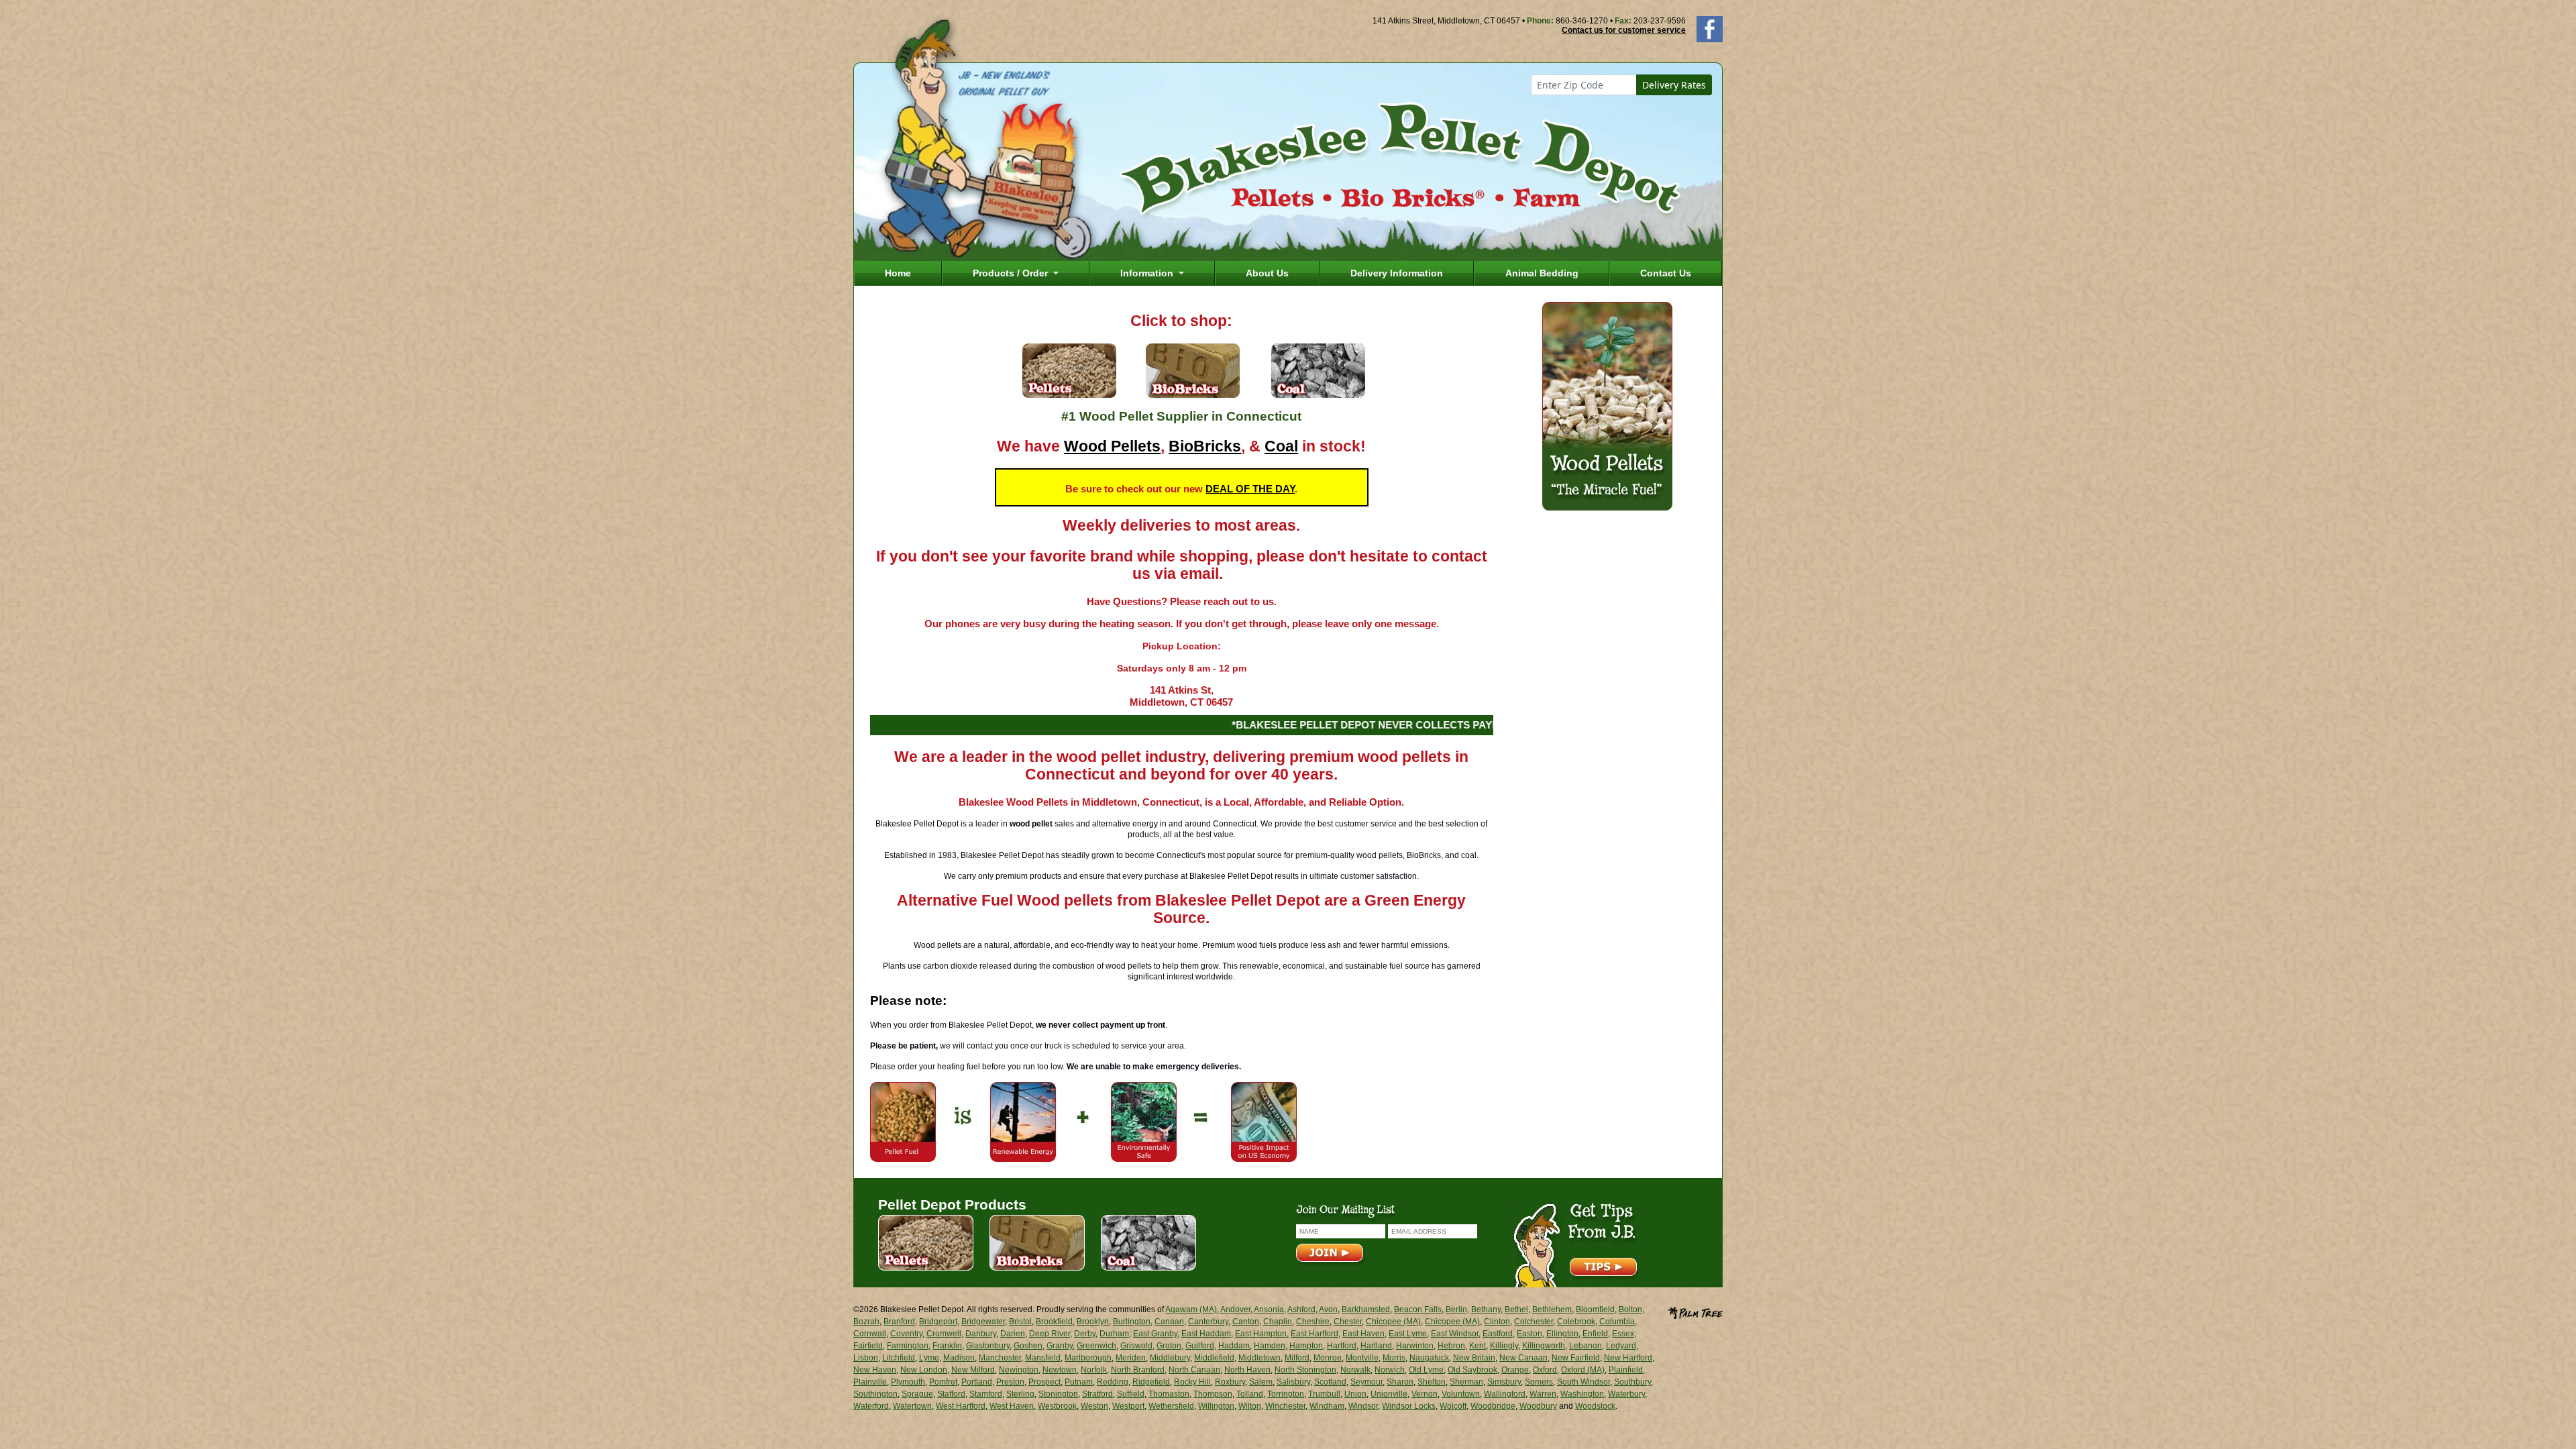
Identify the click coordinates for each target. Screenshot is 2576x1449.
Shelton (1432, 1382)
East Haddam (1206, 1334)
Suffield (1131, 1394)
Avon (1328, 1309)
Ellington (1562, 1334)
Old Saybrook (1472, 1370)
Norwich (1390, 1370)
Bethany (1486, 1309)
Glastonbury (988, 1346)
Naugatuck (1429, 1358)
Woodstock (1595, 1406)
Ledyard (1621, 1346)
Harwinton (1415, 1346)
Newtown (1060, 1370)
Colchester (1534, 1322)
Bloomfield (1595, 1309)
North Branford (1138, 1370)
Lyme (929, 1358)
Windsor (1363, 1406)
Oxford (1545, 1370)
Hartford (1342, 1346)
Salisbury (1293, 1382)
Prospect (1044, 1382)
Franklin (947, 1346)
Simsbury (1504, 1382)
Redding (1113, 1382)
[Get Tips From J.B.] (1575, 1244)
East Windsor (1455, 1334)
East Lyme (1408, 1334)
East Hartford (1314, 1334)
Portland (977, 1382)
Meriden (1131, 1358)
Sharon (1400, 1382)
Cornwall (870, 1334)
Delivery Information (1397, 273)
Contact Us (1666, 273)
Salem (1261, 1382)
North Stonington (1305, 1370)
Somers (1539, 1382)
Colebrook (1576, 1322)
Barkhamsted (1366, 1309)
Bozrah (866, 1322)
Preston (1010, 1382)
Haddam (1234, 1346)
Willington (1216, 1406)
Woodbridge (1493, 1406)
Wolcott (1453, 1406)
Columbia (1617, 1322)
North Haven (1247, 1370)
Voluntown (1461, 1394)
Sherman (1466, 1382)
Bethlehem (1552, 1309)
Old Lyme (1426, 1370)
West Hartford (961, 1406)
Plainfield (1626, 1370)
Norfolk (1094, 1370)
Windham (1327, 1406)
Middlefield (1214, 1358)
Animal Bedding (1542, 273)
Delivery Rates (1674, 85)
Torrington (1286, 1394)
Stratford (1097, 1394)
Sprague (917, 1394)
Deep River (1050, 1334)
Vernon (1425, 1394)
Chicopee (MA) (1393, 1322)
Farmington (908, 1346)
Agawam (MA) (1191, 1309)
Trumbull (1324, 1394)
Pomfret (943, 1382)
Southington (875, 1394)
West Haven (1012, 1406)
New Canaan (1523, 1358)
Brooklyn (1093, 1322)
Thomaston (1169, 1394)
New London (924, 1370)
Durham (1114, 1334)
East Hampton (1261, 1334)
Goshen (1028, 1346)
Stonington (1058, 1394)
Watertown (912, 1406)
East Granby (1155, 1334)
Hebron (1451, 1346)
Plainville (870, 1382)
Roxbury (1230, 1382)
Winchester (1285, 1406)
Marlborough (1088, 1358)
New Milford (973, 1370)
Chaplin (1278, 1322)
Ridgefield (1151, 1382)
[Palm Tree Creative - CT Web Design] (1695, 1311)
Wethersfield (1171, 1406)
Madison (959, 1358)
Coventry (906, 1334)
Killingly (1504, 1346)
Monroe (1328, 1358)
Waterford (871, 1406)
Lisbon (866, 1358)
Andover (1235, 1309)
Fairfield (868, 1346)
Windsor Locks (1409, 1406)
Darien (1013, 1334)
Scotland (1330, 1382)
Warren (1543, 1394)
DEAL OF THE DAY (1250, 489)
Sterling (1020, 1394)
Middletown (1259, 1358)
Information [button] (1148, 273)
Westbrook (1057, 1406)
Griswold (1136, 1346)
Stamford (986, 1394)
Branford (899, 1322)
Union (1355, 1394)
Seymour (1366, 1382)
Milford (1297, 1358)
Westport (1128, 1406)
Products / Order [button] (1012, 273)
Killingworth (1544, 1346)
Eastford (1498, 1334)
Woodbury (1538, 1406)
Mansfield (1043, 1358)
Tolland (1250, 1394)
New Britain (1474, 1358)
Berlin (1456, 1309)
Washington (1582, 1394)
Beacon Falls (1418, 1309)
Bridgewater (983, 1322)
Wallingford (1505, 1394)
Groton (1169, 1346)
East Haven (1363, 1334)
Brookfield (1054, 1322)
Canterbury (1208, 1322)
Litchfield (899, 1358)
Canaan (1169, 1322)
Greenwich (1096, 1346)
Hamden (1270, 1346)
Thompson (1213, 1394)
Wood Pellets (1112, 446)
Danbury (981, 1334)
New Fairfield (1576, 1358)
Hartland (1376, 1346)
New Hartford (1628, 1358)
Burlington (1132, 1322)
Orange (1515, 1370)
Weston (1094, 1406)
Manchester (1000, 1358)
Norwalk (1355, 1370)
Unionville (1389, 1394)
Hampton (1306, 1346)
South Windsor (1584, 1382)
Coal (1281, 446)
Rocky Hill (1192, 1382)
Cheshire (1313, 1322)
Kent (1478, 1346)
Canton (1246, 1322)
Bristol (1020, 1322)
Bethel (1516, 1309)
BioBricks (1205, 446)
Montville (1362, 1358)
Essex (1623, 1334)
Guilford (1200, 1346)
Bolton (1630, 1309)
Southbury (1632, 1382)
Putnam (1079, 1382)
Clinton (1497, 1322)
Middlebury (1170, 1358)
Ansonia (1269, 1309)
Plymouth (908, 1382)
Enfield (1595, 1334)
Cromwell (944, 1334)
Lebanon (1586, 1346)
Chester (1348, 1322)
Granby (1060, 1346)
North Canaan (1194, 1370)
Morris (1394, 1358)
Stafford (951, 1394)
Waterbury (1626, 1394)
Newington (1019, 1370)
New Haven (875, 1370)
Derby (1085, 1334)
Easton (1529, 1334)
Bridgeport (938, 1322)
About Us (1267, 273)
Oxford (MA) (1583, 1370)
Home (898, 273)
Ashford (1301, 1309)
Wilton (1250, 1406)
